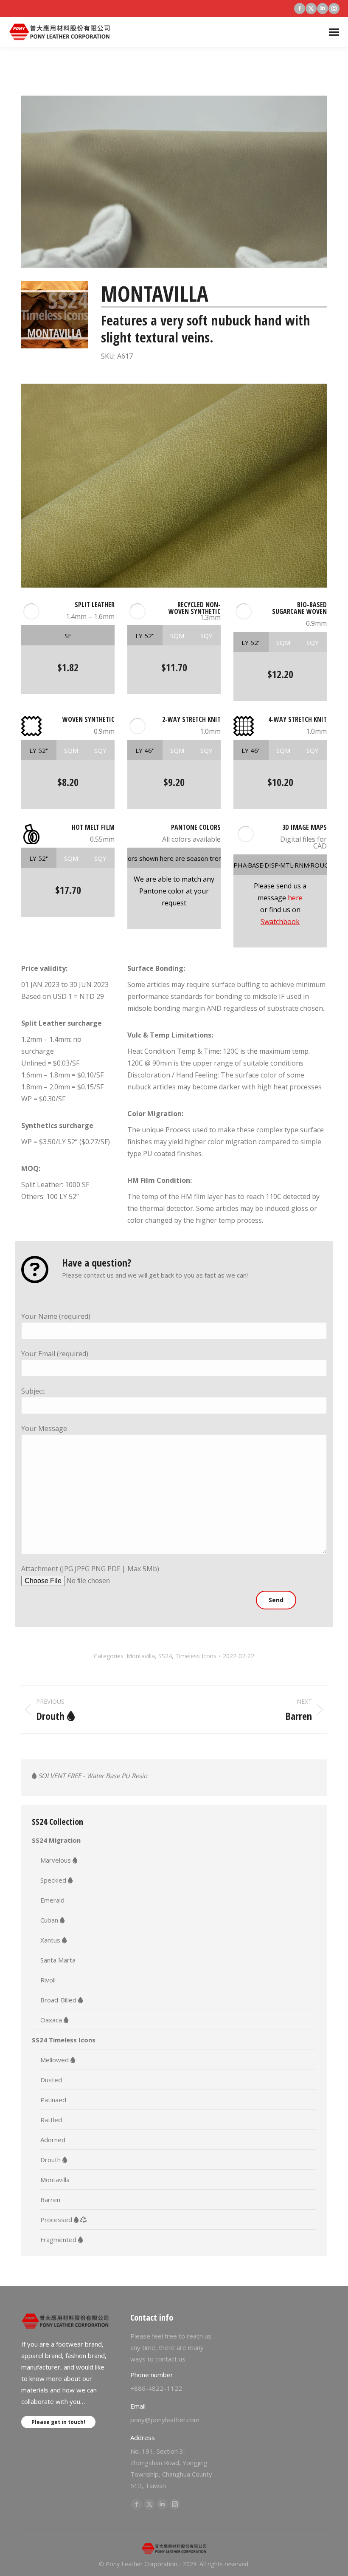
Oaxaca (52, 2020)
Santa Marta (58, 1960)
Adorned (53, 2140)
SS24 (165, 1656)
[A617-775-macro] (174, 486)
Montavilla (141, 1656)
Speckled (54, 1880)
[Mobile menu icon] (334, 32)
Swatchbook (280, 922)
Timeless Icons (196, 1656)
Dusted (51, 2080)
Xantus (51, 1940)
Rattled (51, 2120)
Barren (50, 2200)
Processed (57, 2220)
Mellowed (55, 2060)
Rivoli (48, 1980)
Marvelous (56, 1860)
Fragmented (59, 2240)
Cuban (50, 1920)
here (295, 898)
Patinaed (53, 2100)
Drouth (51, 2160)
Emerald (52, 1900)
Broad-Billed (59, 2000)
